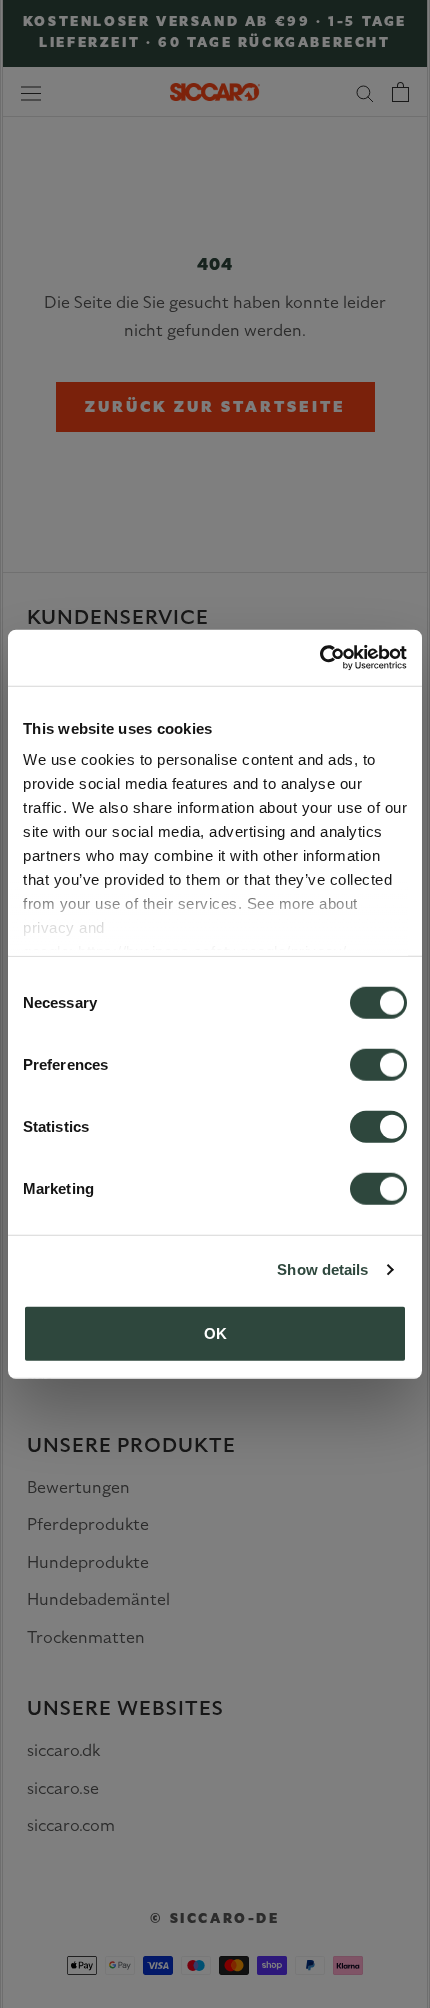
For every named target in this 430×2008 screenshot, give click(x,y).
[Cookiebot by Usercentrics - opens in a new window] (319, 658)
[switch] (378, 1064)
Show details (322, 1269)
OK (215, 1332)
